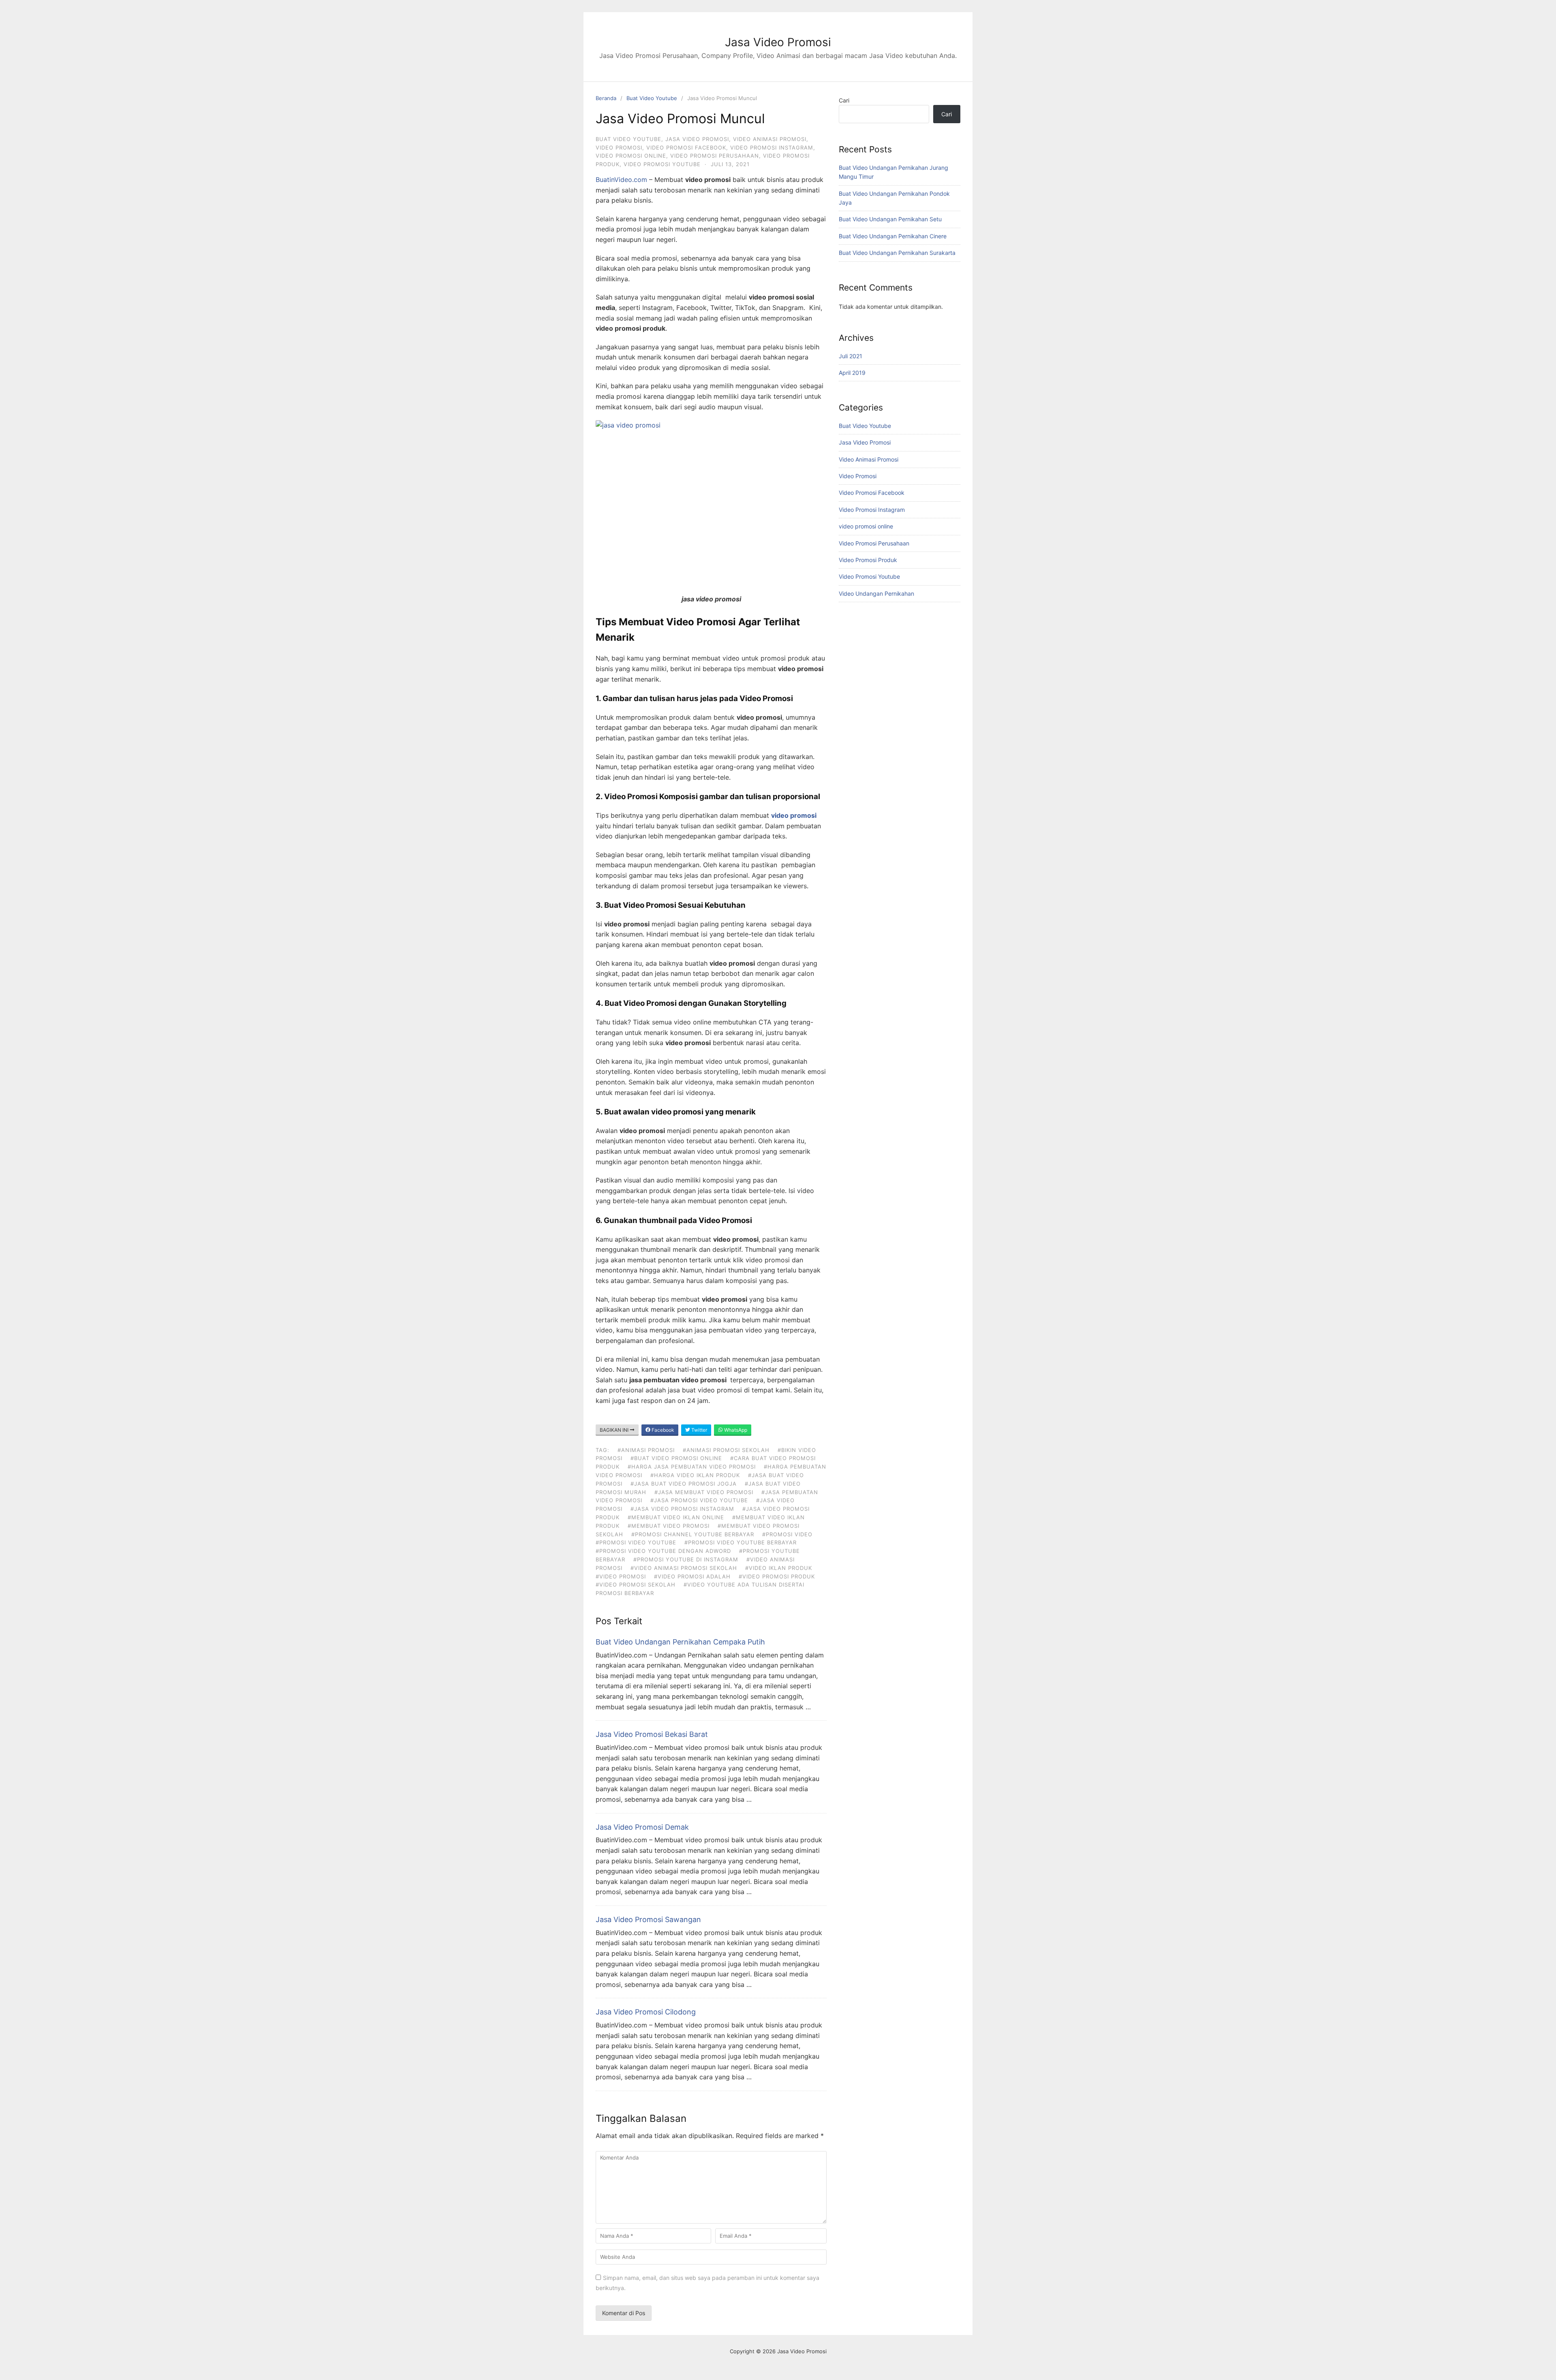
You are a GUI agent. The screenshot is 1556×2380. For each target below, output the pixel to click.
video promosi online (631, 156)
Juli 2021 (851, 356)
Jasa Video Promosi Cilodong (646, 2012)
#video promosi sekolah (636, 1585)
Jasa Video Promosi (778, 42)
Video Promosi (619, 148)
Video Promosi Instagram (772, 148)
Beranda (606, 98)
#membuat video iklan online (676, 1517)
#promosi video (787, 1534)
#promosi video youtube (636, 1542)
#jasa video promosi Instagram (682, 1509)
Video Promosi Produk (868, 560)
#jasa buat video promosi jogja (684, 1484)
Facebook (662, 1430)
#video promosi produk (777, 1576)
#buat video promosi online (676, 1458)
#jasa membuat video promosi (704, 1492)
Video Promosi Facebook (686, 148)
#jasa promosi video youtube (699, 1500)
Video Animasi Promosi (770, 139)
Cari (844, 100)
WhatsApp (735, 1430)
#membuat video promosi (669, 1526)
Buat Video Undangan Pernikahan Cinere (893, 236)
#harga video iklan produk (695, 1475)
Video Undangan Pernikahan (876, 593)
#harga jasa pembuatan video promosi (692, 1467)
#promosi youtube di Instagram (686, 1559)
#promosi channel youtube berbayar (693, 1534)
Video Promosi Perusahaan (715, 156)
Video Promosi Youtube (662, 164)
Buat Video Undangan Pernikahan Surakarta (897, 253)
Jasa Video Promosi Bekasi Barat (652, 1734)
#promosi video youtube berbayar (741, 1542)
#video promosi (621, 1576)
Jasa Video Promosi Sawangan (648, 1919)
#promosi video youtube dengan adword (663, 1551)
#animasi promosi (646, 1450)
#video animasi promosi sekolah (684, 1568)
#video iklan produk (779, 1568)
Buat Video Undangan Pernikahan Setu (890, 219)
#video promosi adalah (692, 1576)
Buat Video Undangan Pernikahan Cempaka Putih (680, 1642)
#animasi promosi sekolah (726, 1450)
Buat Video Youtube (652, 98)
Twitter (699, 1430)
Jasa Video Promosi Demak (642, 1827)
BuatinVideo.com (621, 180)
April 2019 (852, 373)
